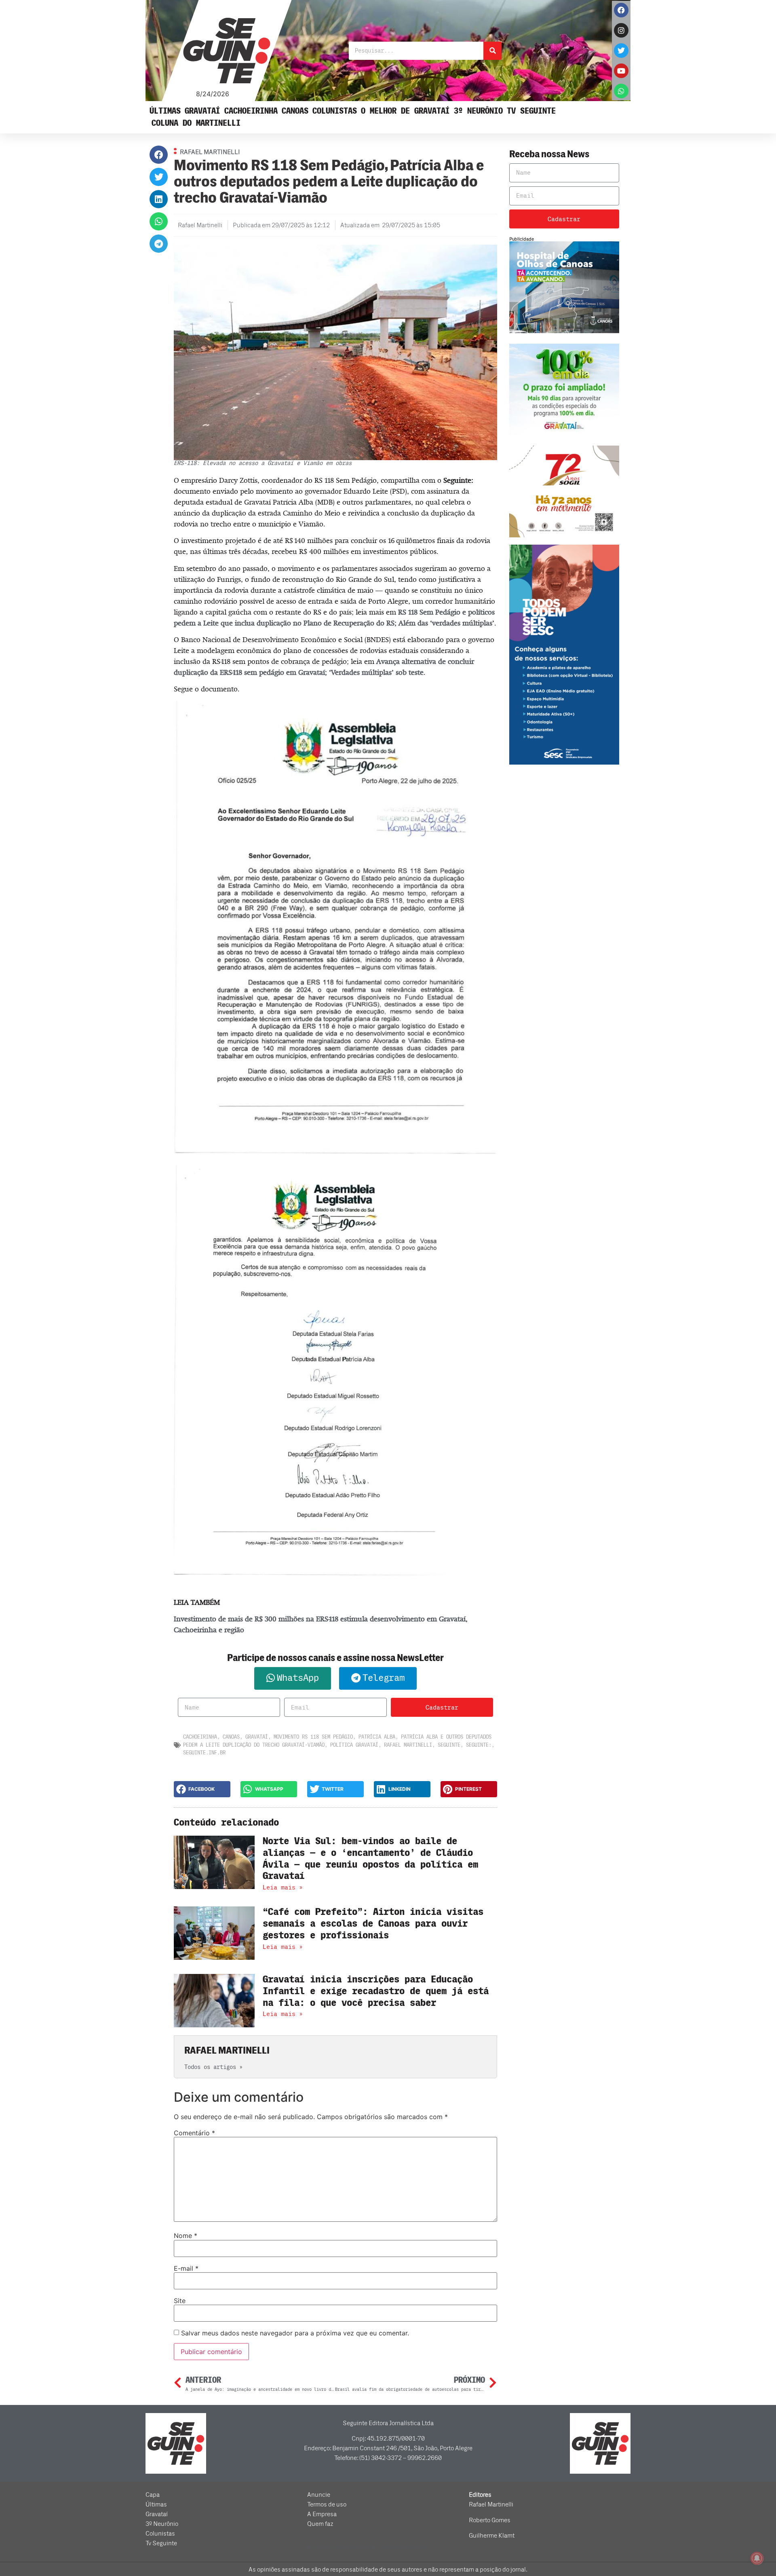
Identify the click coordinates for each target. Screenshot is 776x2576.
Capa (153, 2495)
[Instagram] (621, 30)
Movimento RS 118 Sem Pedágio (313, 1737)
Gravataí (202, 111)
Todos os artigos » (213, 2067)
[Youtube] (621, 71)
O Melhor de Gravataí (405, 111)
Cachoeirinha (251, 111)
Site (180, 2301)
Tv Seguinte (531, 111)
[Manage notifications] (757, 2558)
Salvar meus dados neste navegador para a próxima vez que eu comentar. (295, 2333)
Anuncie (319, 2495)
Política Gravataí (354, 1745)
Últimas (165, 111)
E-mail (186, 2268)
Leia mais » (283, 1887)
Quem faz (320, 2524)
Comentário (194, 2133)
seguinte (449, 1745)
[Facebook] (621, 10)
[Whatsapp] (621, 91)
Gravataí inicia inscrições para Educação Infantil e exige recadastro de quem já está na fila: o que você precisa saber (376, 1991)
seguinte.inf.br (204, 1753)
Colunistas (335, 111)
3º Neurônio (478, 111)
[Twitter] (621, 51)
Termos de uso (327, 2504)
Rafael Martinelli (408, 1745)
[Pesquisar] (492, 51)
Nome (186, 2236)
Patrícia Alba (377, 1737)
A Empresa (322, 2514)
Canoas (295, 111)
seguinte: (479, 1745)
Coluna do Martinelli (196, 123)
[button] (159, 155)
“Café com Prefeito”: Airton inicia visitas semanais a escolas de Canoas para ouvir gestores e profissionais (373, 1924)
